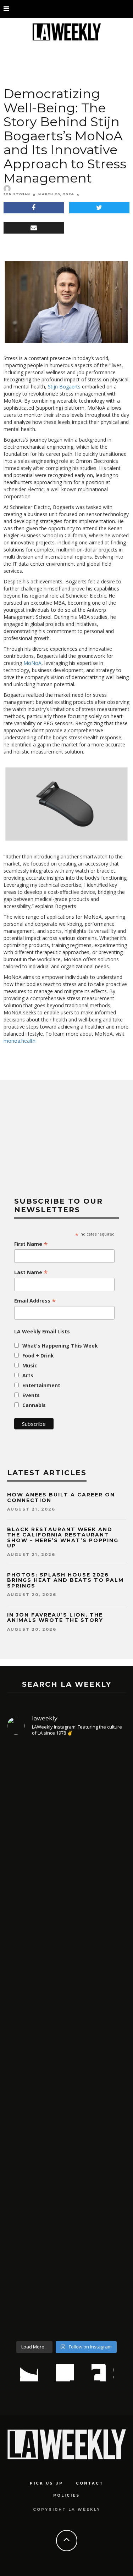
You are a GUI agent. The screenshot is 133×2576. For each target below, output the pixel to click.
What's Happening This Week (60, 1346)
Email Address (35, 1301)
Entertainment (41, 1385)
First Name (31, 1244)
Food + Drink (38, 1356)
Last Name (31, 1272)
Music (30, 1365)
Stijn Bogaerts (64, 387)
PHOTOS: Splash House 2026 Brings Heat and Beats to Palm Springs (65, 1580)
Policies (66, 2495)
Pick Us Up (46, 2483)
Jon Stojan (17, 194)
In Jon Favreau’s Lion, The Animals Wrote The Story (55, 1617)
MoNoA (32, 663)
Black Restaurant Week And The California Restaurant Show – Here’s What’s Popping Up (63, 1538)
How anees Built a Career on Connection (61, 1497)
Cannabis (34, 1405)
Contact (90, 2483)
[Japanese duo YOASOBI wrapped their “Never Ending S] (66, 1816)
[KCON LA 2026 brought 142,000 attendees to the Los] (66, 1952)
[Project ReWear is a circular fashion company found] (66, 2267)
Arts (28, 1375)
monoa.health (20, 1041)
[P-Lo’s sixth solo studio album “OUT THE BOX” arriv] (66, 2106)
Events (31, 1395)
